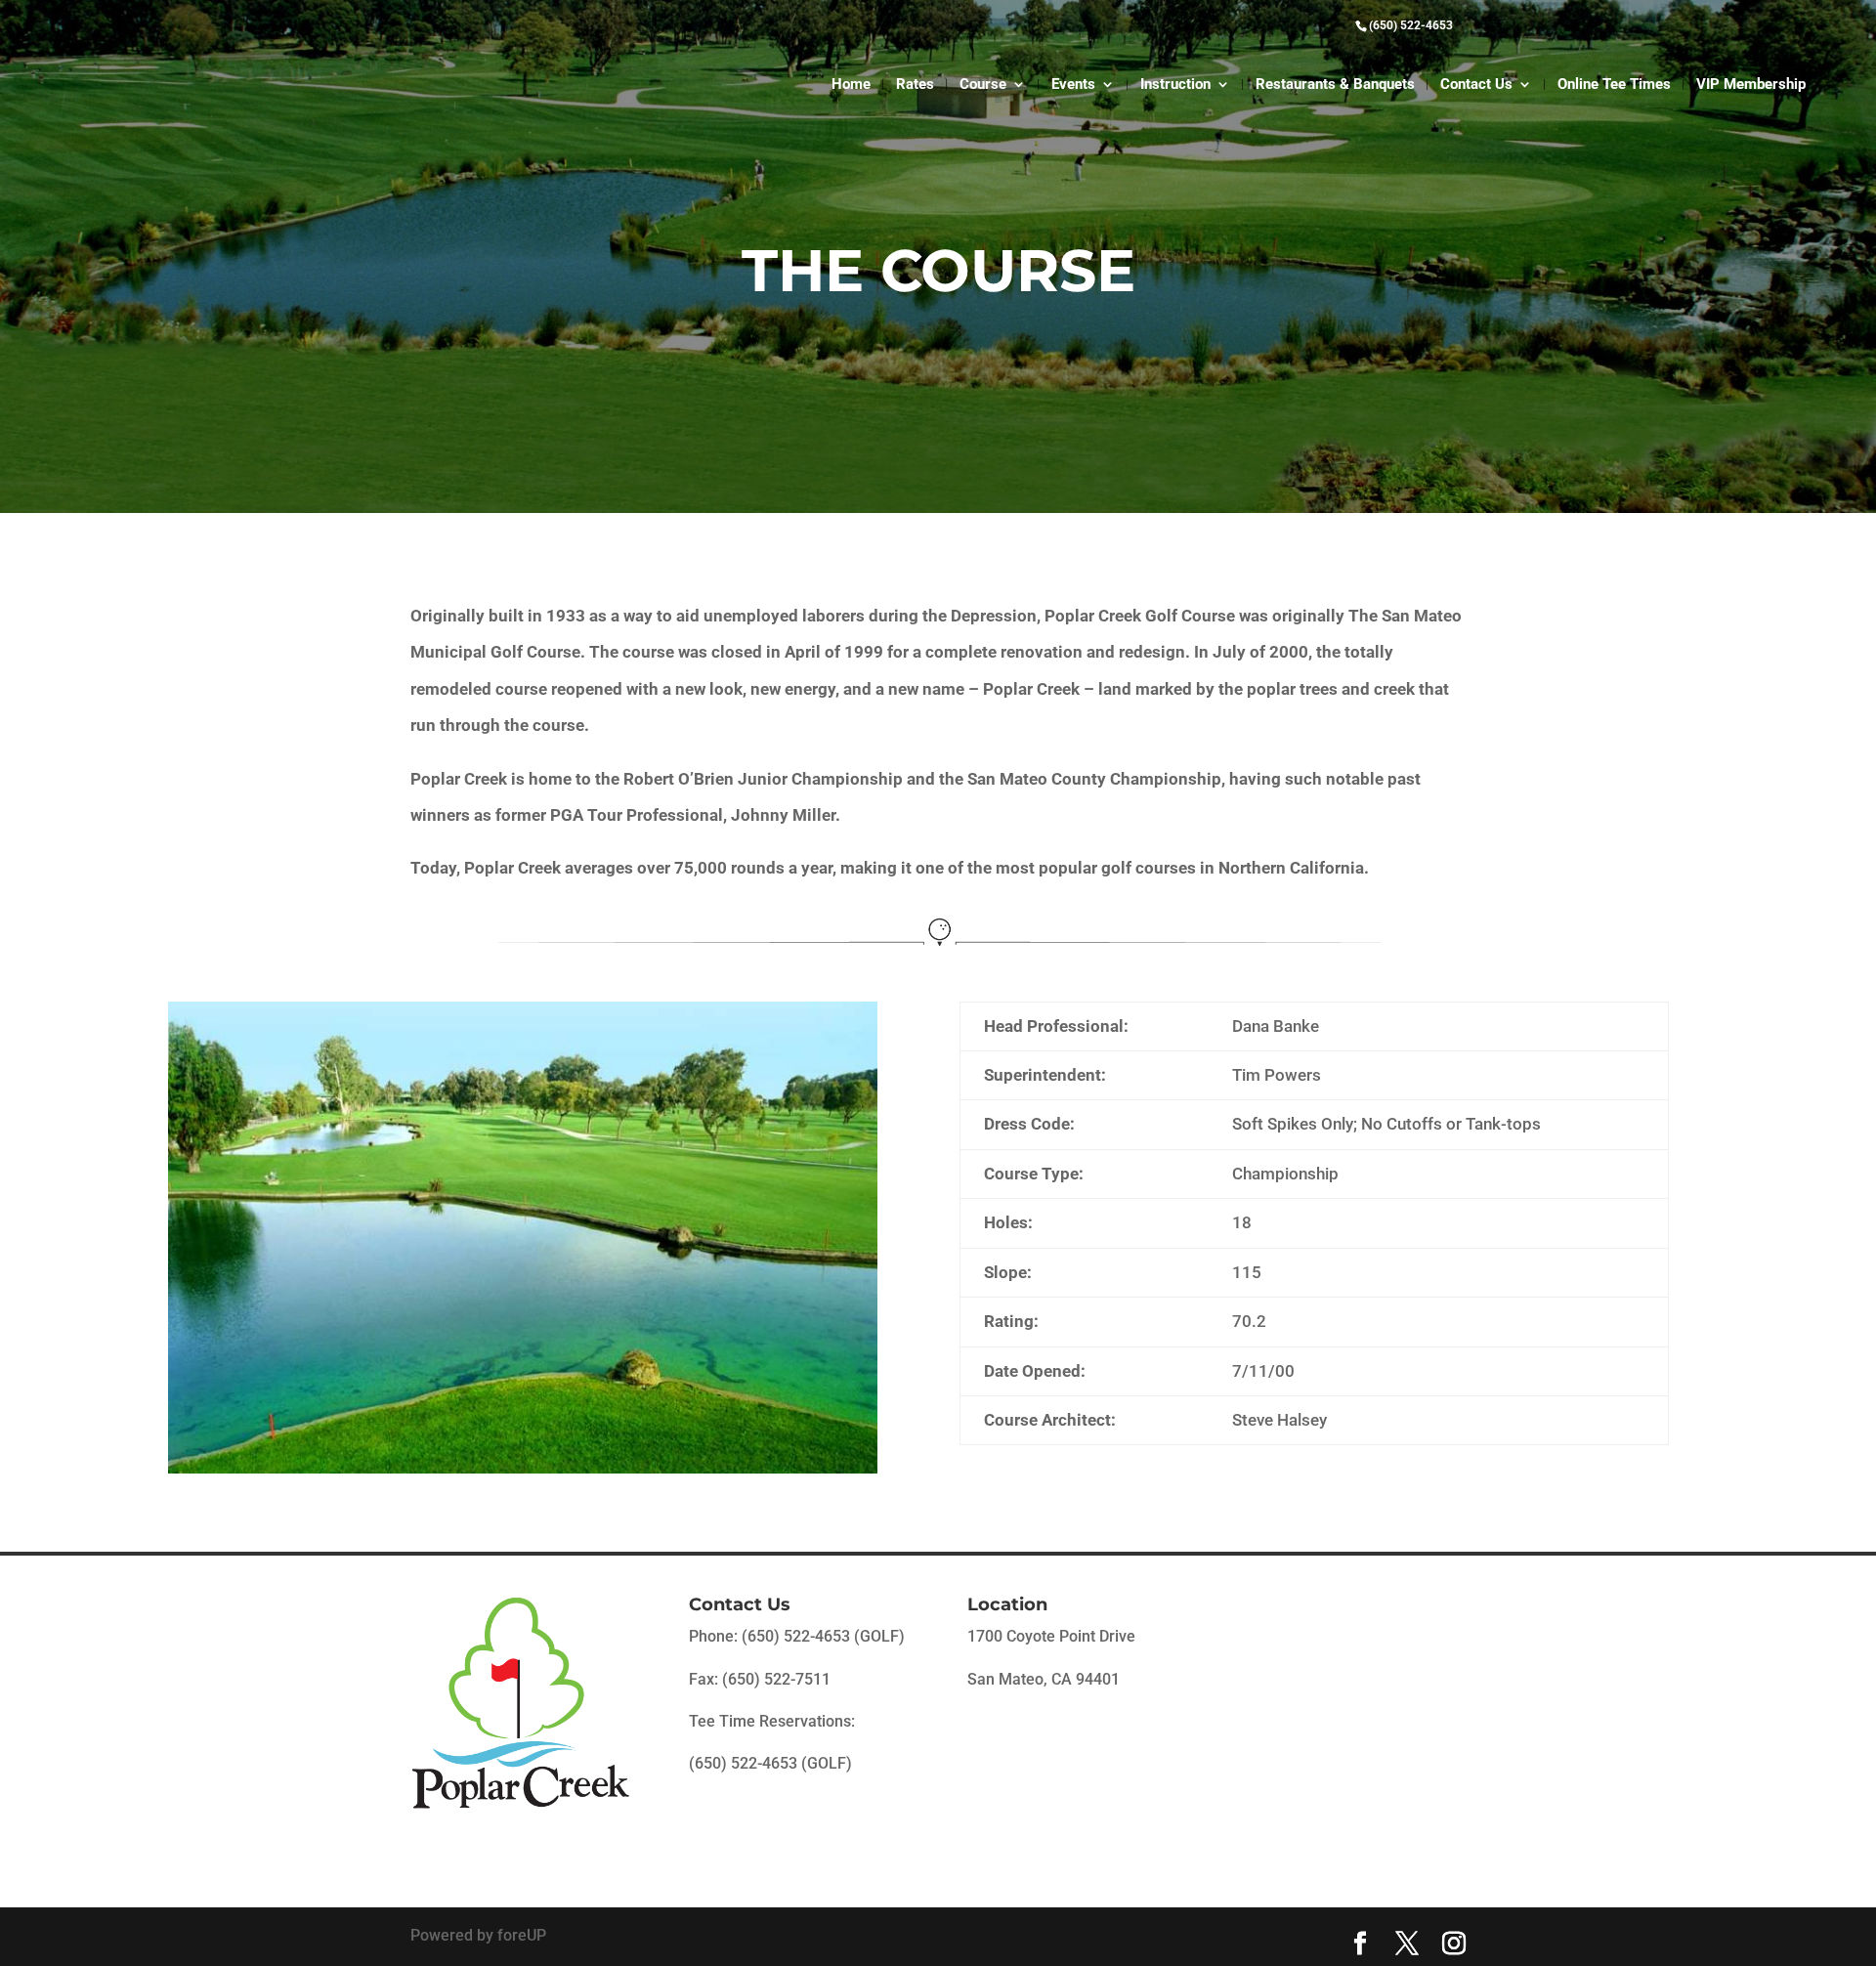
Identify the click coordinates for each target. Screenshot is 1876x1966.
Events (1073, 85)
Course (983, 85)
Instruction (1175, 85)
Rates (915, 85)
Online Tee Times (1614, 85)
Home (851, 85)
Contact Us (1476, 85)
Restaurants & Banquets (1335, 85)
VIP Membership (1751, 85)
